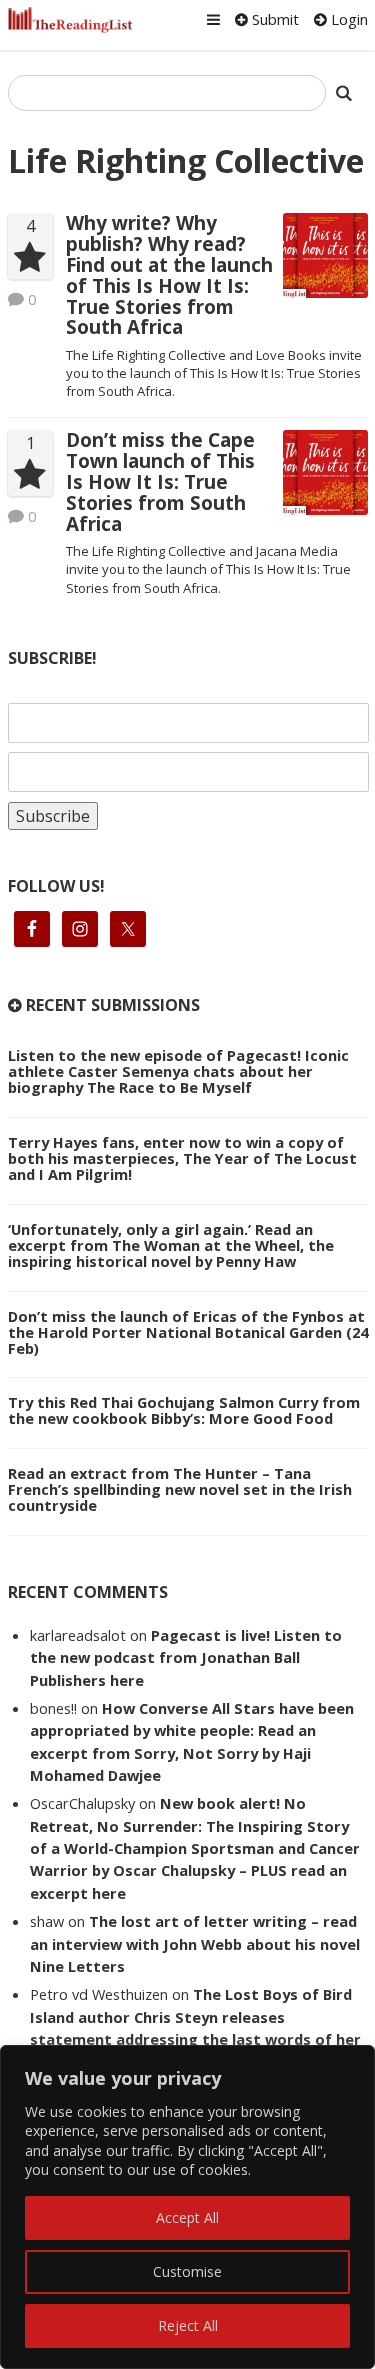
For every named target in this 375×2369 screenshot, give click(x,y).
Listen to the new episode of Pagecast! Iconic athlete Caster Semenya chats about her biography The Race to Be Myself (178, 1071)
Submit (273, 19)
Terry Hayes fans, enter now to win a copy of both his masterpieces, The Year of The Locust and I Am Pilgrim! (182, 1158)
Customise (187, 2271)
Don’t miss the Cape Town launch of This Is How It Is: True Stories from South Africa (160, 481)
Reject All (188, 2325)
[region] (187, 2207)
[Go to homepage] (71, 20)
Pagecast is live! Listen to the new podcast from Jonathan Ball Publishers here (186, 1657)
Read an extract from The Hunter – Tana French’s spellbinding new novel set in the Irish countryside (180, 1489)
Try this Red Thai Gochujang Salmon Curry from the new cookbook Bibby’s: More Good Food (184, 1410)
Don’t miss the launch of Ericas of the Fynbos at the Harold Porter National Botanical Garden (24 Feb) (188, 1332)
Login (347, 19)
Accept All (187, 2217)
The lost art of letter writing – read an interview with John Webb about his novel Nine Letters (195, 1943)
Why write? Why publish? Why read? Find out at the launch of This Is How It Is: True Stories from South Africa (169, 275)
